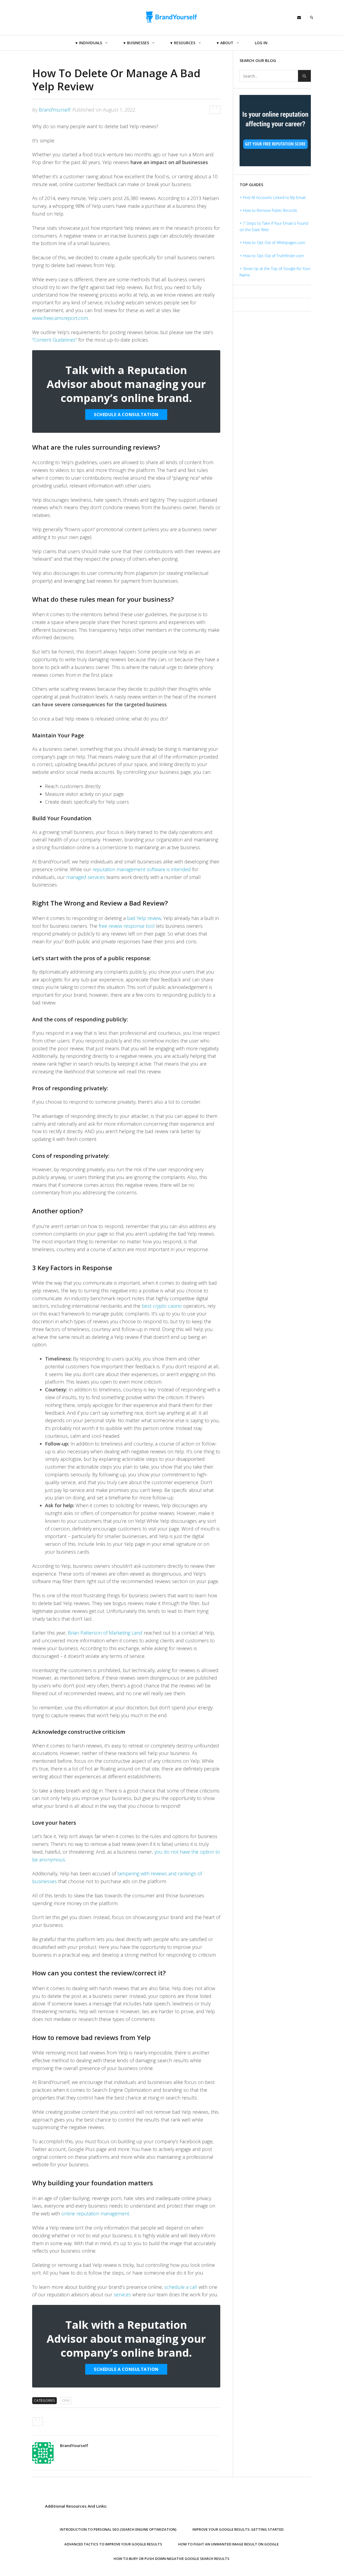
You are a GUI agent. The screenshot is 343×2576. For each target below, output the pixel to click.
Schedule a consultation (126, 415)
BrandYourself (55, 110)
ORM (66, 2401)
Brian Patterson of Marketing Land (105, 1633)
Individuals (91, 43)
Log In (261, 43)
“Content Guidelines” (55, 340)
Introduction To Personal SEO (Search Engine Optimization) (118, 2529)
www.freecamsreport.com (60, 318)
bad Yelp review (144, 918)
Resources (185, 43)
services (122, 2294)
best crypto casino (162, 1306)
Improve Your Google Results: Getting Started (238, 2529)
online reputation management (95, 2213)
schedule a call (181, 2287)
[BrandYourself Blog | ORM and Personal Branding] (172, 17)
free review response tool (127, 926)
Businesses (138, 43)
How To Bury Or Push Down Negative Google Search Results (171, 2559)
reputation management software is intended (142, 869)
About (227, 43)
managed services (86, 877)
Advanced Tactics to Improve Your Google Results (113, 2544)
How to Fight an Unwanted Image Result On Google (228, 2544)
